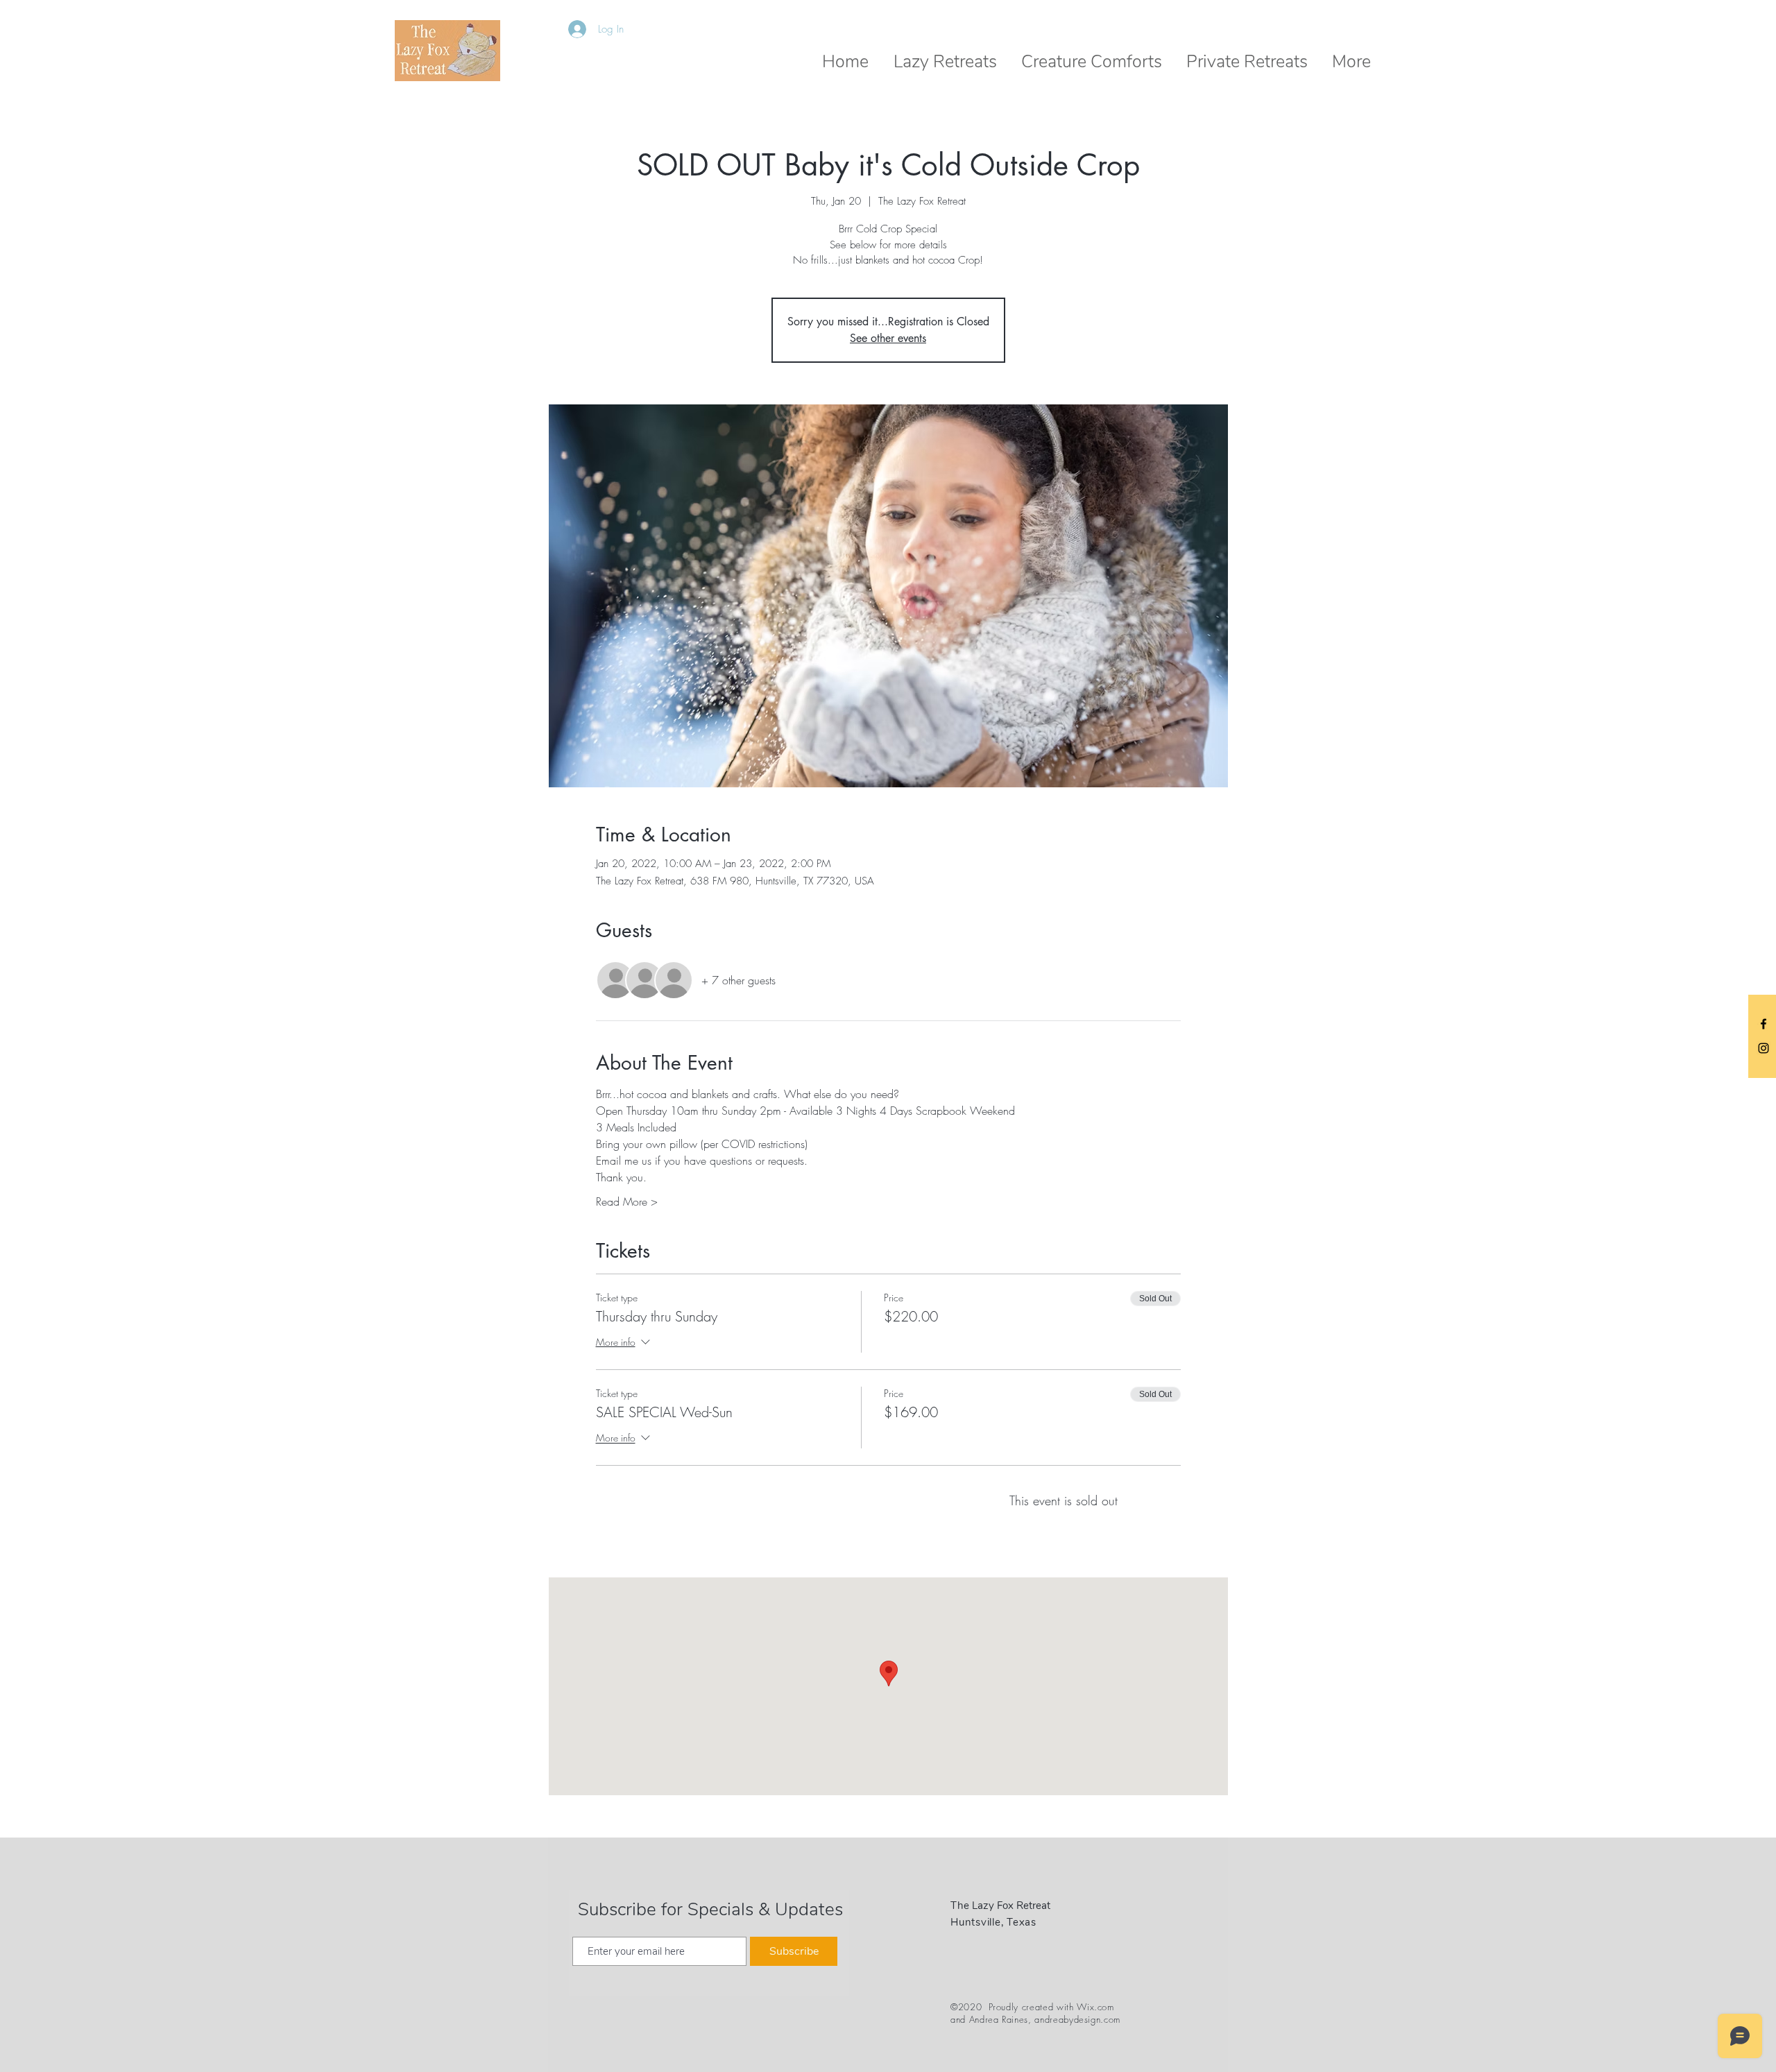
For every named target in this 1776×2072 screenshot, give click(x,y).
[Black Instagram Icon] (1764, 1048)
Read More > (627, 1201)
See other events (888, 338)
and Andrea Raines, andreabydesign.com (1035, 2019)
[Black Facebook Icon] (1764, 1024)
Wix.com (1095, 2007)
